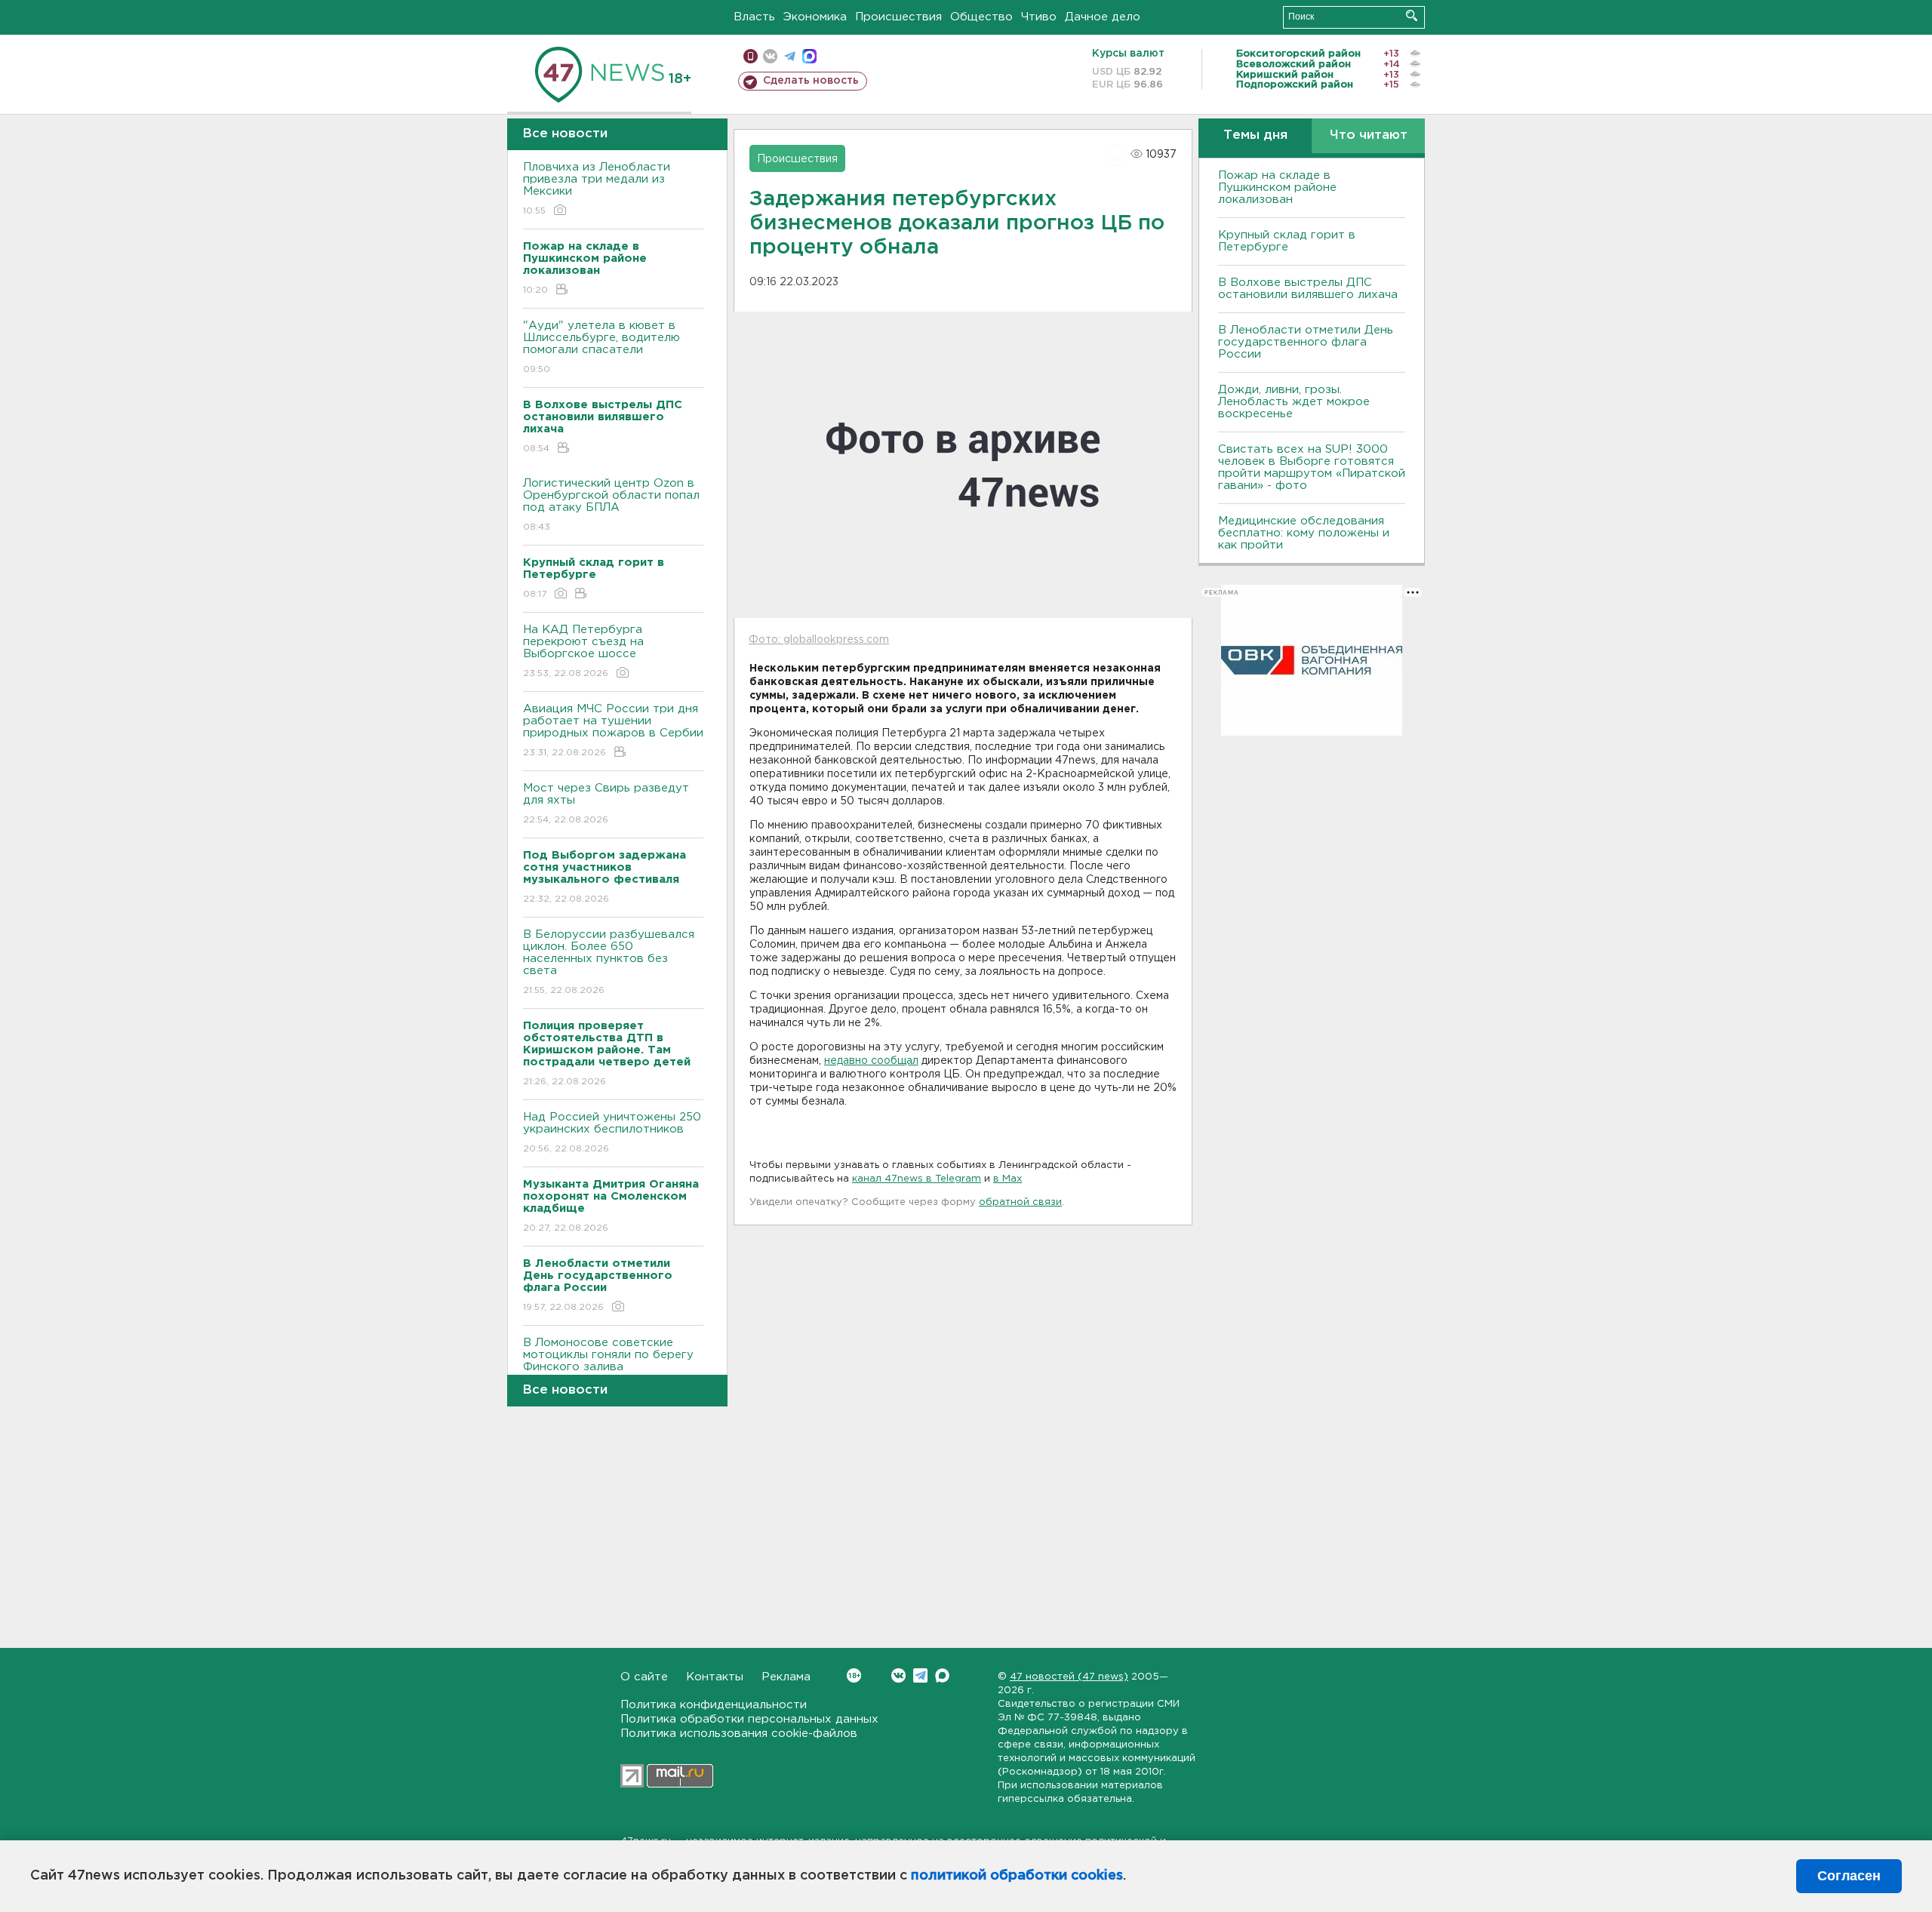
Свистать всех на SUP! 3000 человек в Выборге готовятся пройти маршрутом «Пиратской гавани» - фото (1312, 467)
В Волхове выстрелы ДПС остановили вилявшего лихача (1308, 289)
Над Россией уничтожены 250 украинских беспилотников (612, 1133)
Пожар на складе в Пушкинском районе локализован (1277, 188)
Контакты (715, 1677)
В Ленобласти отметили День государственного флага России (1306, 342)
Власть (754, 17)
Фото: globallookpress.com (819, 640)
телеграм (790, 56)
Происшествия (898, 17)
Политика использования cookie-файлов (739, 1734)
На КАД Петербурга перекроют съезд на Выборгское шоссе (583, 651)
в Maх (1008, 1179)
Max (942, 1675)
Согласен (1849, 1876)
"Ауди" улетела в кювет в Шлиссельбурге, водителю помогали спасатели (601, 347)
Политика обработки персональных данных (749, 1719)
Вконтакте (898, 1675)
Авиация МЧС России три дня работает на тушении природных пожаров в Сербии (613, 730)
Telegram (920, 1675)
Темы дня (1255, 135)
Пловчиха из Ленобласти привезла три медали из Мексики (597, 189)
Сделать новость (811, 81)
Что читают (1369, 135)
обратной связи (1020, 1202)
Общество (981, 17)
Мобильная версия (751, 56)
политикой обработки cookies (1017, 1876)
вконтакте (770, 56)
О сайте (644, 1677)
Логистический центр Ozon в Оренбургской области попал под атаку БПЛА (611, 505)
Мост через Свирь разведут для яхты (606, 804)
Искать (1412, 15)
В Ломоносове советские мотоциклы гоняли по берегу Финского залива (608, 1364)
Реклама (786, 1677)
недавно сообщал (871, 1061)
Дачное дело (1103, 17)
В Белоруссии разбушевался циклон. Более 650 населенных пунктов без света (609, 962)
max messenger (809, 56)
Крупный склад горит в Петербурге (1287, 241)
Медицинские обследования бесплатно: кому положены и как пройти (1304, 533)
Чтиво (1039, 17)
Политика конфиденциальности (714, 1705)
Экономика (815, 17)
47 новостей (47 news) (1069, 1677)
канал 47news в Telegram (917, 1179)
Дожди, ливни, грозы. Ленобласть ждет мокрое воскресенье (1294, 402)
